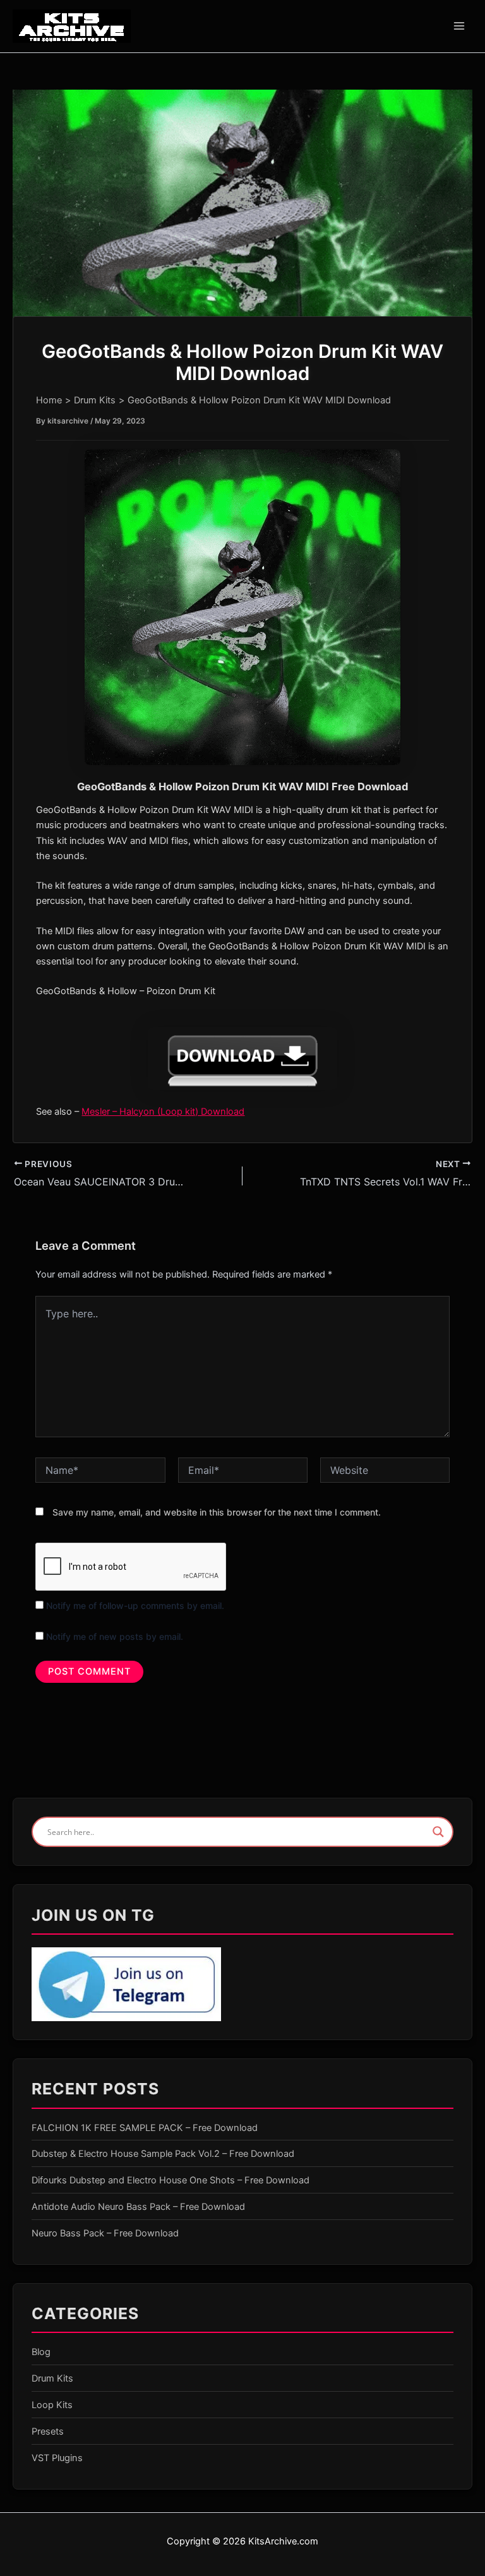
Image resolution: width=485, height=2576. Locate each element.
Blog (41, 2352)
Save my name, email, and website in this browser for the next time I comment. (217, 1512)
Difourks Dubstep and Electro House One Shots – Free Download (171, 2180)
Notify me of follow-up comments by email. (135, 1606)
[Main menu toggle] (459, 26)
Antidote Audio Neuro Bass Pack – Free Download (138, 2207)
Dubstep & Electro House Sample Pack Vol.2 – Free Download (163, 2154)
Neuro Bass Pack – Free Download (105, 2233)
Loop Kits (52, 2405)
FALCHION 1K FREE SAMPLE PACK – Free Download (145, 2128)
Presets (48, 2431)
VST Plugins (57, 2458)
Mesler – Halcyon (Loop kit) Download (163, 1112)
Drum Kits (52, 2378)
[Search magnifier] (438, 1832)
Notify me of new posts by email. (115, 1636)
